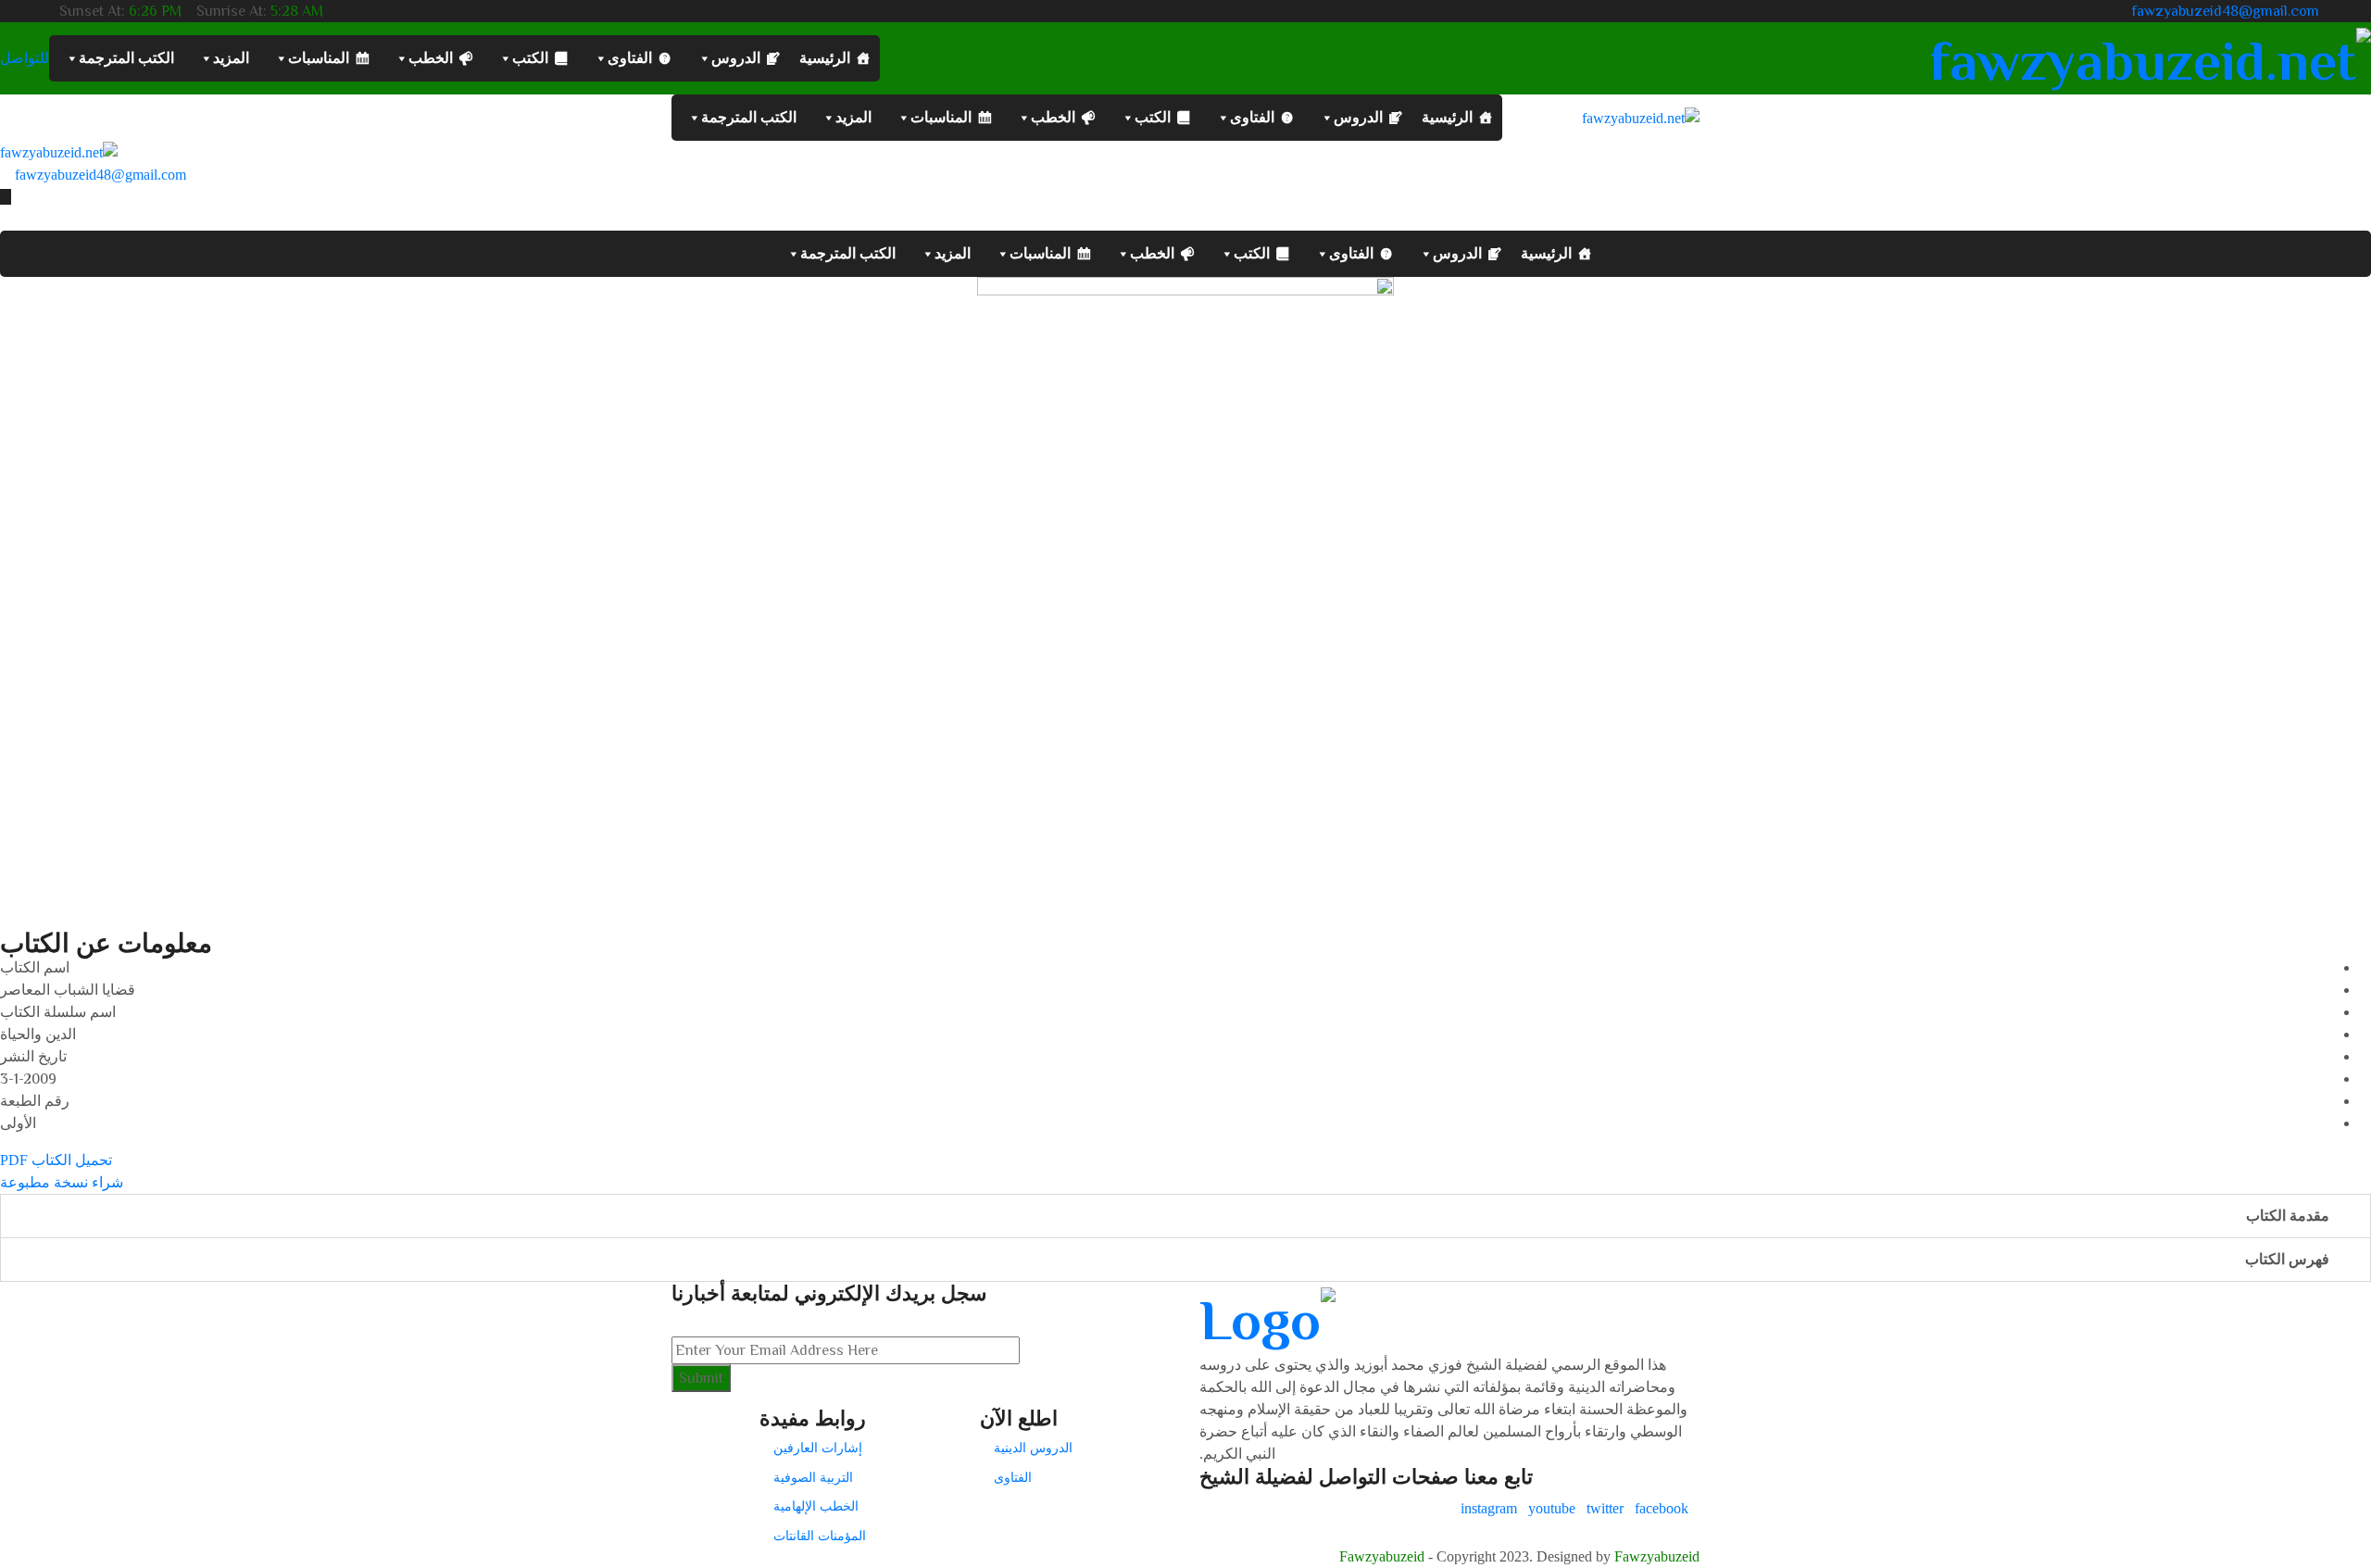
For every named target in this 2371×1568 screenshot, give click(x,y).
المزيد (231, 58)
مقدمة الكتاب (2288, 1216)
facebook (1662, 1508)
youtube (1552, 1508)
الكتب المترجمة (126, 58)
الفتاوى (630, 58)
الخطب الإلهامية (816, 1506)
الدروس (736, 58)
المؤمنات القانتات (820, 1536)
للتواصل (25, 58)
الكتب (530, 58)
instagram (1489, 1508)
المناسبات (319, 58)
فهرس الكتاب (2287, 1259)
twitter (1605, 1508)
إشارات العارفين (818, 1448)
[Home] (59, 151)
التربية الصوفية (813, 1477)
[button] (1185, 875)
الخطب (431, 58)
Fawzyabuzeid (1382, 1556)
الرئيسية (825, 58)
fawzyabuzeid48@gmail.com (2226, 11)
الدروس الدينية (1033, 1448)
